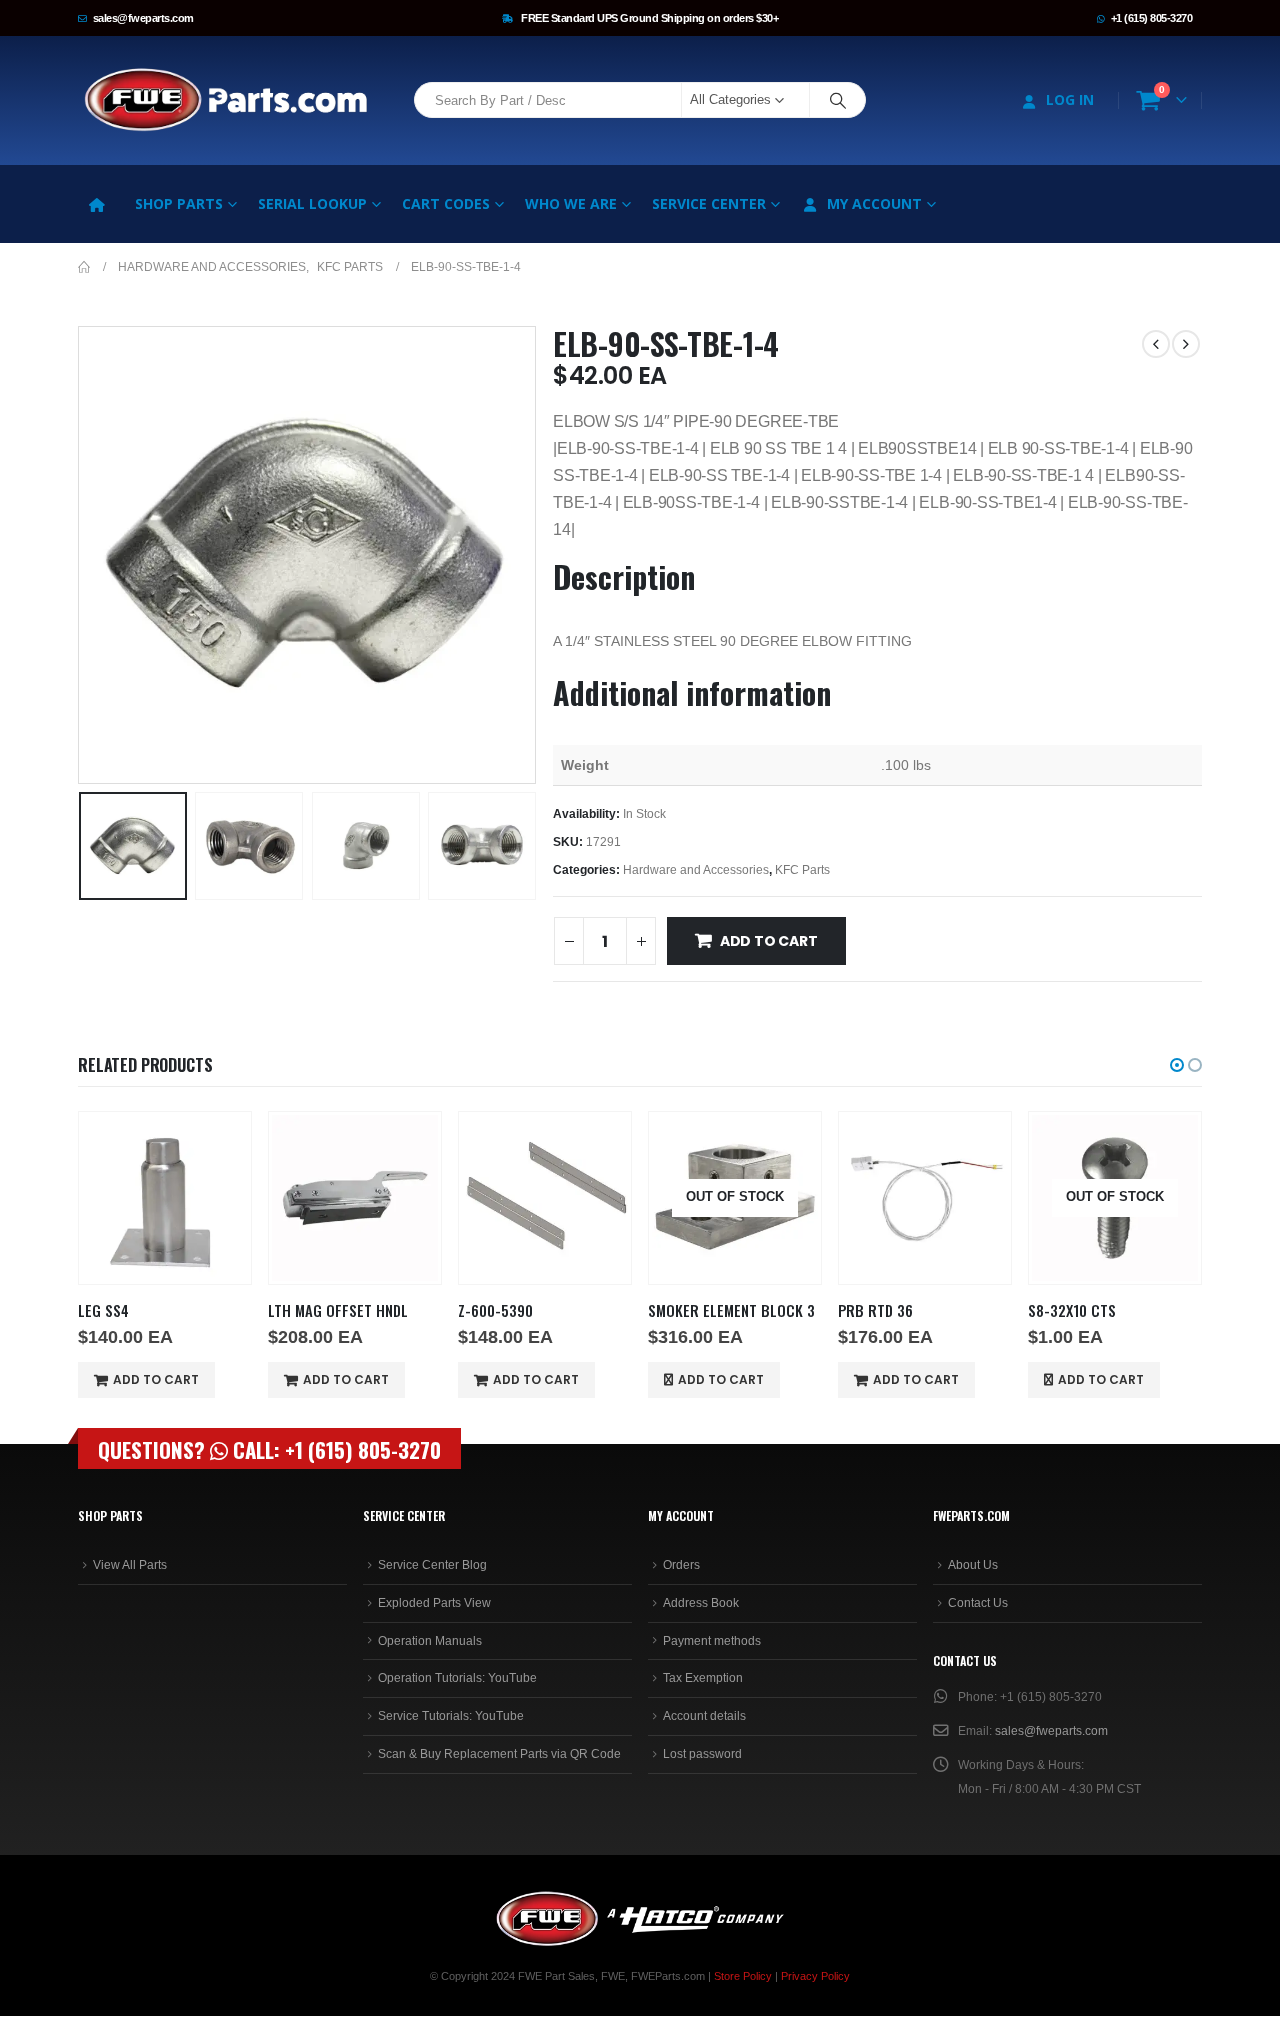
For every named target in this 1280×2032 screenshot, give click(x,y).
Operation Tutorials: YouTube (457, 1678)
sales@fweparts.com (143, 18)
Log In (1070, 99)
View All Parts (130, 1565)
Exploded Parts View (434, 1603)
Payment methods (712, 1641)
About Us (973, 1565)
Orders (681, 1565)
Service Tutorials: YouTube (451, 1716)
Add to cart (769, 941)
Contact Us (978, 1603)
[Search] (838, 100)
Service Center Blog (432, 1565)
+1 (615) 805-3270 (1152, 18)
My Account (874, 203)
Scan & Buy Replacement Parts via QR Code (499, 1754)
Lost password (702, 1754)
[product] (165, 1198)
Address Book (701, 1603)
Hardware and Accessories (696, 870)
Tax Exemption (703, 1678)
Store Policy (743, 1976)
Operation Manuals (430, 1641)
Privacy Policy (815, 1976)
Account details (704, 1716)
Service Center (709, 203)
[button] (83, 555)
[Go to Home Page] (84, 267)
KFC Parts (802, 870)
